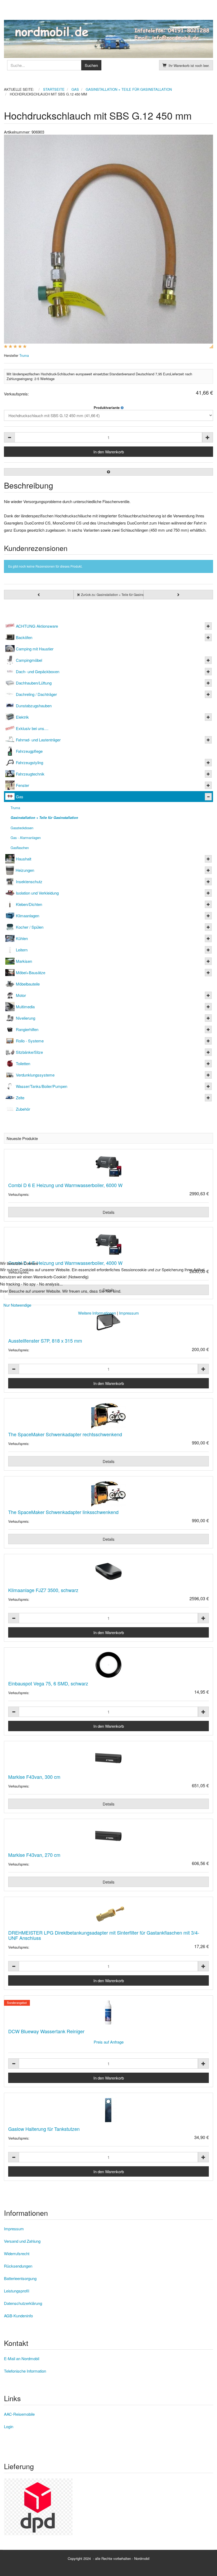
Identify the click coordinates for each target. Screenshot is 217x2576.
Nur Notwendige (17, 1305)
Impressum (129, 1313)
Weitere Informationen (97, 1313)
